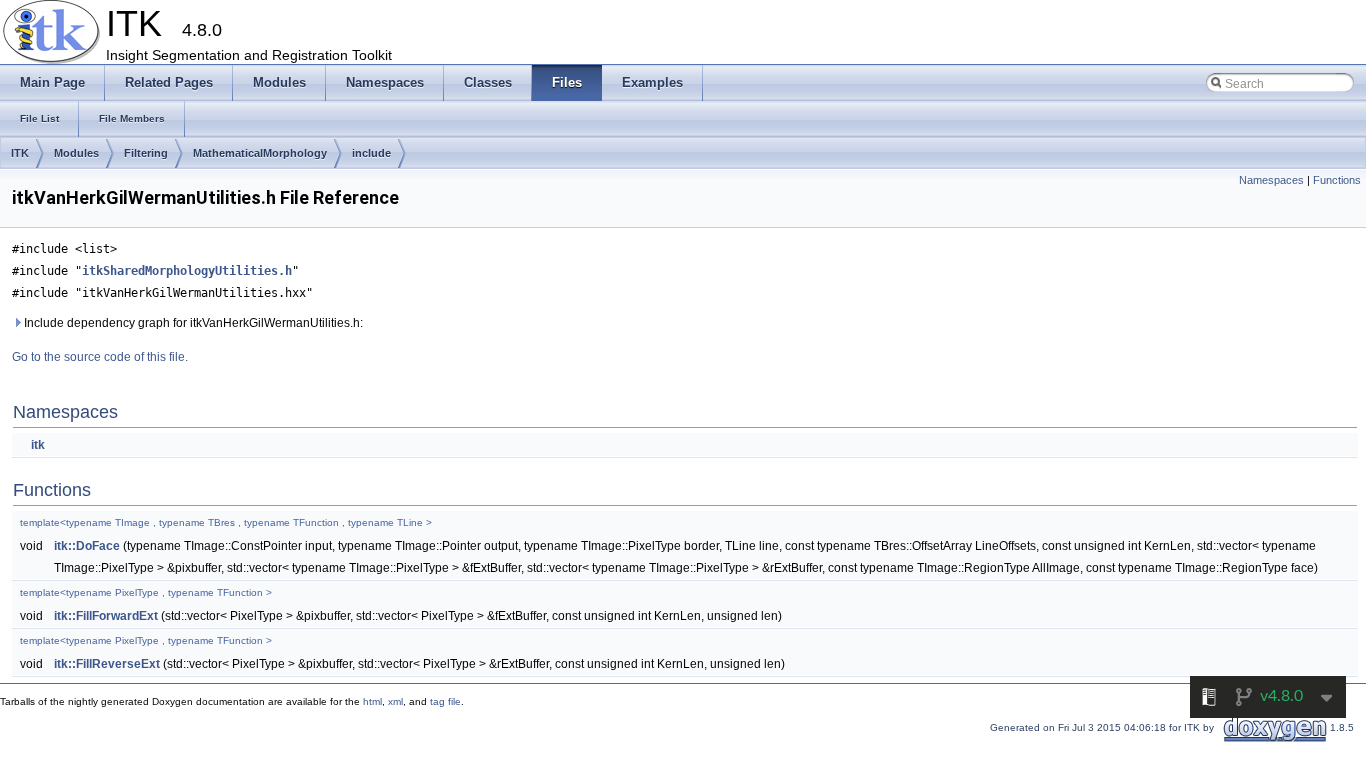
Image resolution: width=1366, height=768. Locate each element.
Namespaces (1271, 180)
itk (38, 445)
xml (395, 701)
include (371, 153)
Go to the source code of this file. (100, 357)
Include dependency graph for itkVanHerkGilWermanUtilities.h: (192, 323)
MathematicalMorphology (260, 153)
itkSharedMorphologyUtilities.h (187, 271)
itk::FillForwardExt (106, 616)
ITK (20, 153)
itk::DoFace (87, 546)
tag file (445, 701)
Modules (76, 153)
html (372, 701)
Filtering (146, 153)
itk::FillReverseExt (107, 664)
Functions (1337, 180)
